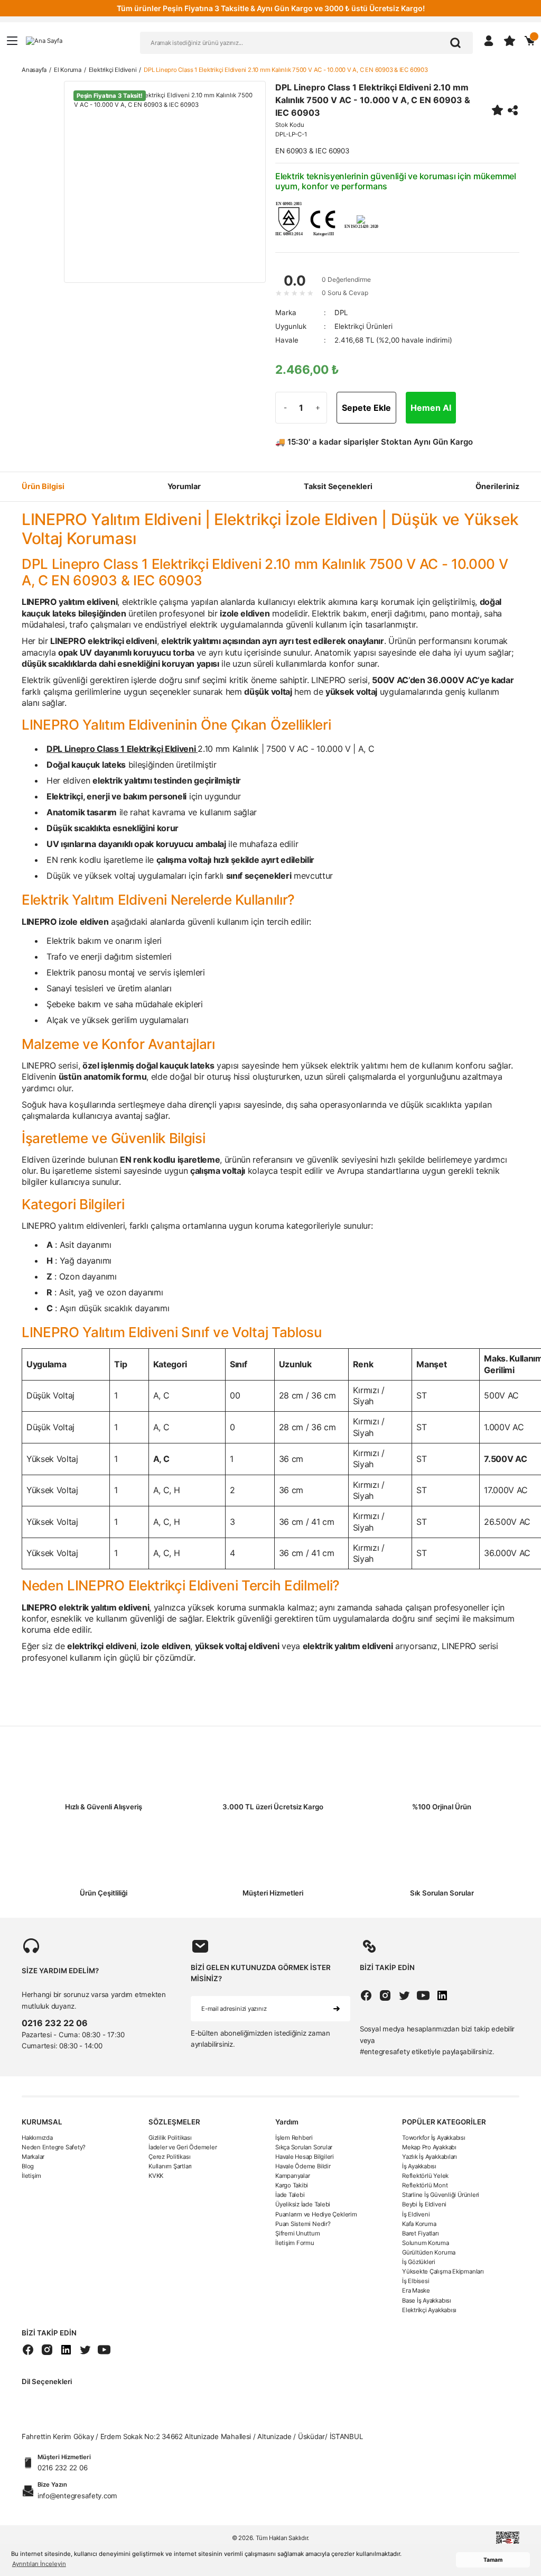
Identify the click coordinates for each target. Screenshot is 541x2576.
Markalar (33, 2157)
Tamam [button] (493, 2560)
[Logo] (44, 40)
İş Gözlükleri (419, 2262)
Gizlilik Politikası (170, 2138)
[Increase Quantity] (317, 408)
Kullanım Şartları (170, 2166)
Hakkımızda (37, 2138)
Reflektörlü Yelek (425, 2176)
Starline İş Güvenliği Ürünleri (441, 2195)
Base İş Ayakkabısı (427, 2301)
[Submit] (337, 2009)
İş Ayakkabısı (419, 2166)
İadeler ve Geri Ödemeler (183, 2147)
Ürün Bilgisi (43, 486)
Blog (28, 2166)
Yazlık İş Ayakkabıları (430, 2157)
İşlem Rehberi (294, 2138)
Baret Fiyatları (421, 2233)
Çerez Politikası (169, 2157)
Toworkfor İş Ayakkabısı (434, 2138)
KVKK (156, 2176)
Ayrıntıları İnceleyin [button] (39, 2564)
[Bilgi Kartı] (288, 218)
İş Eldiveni (416, 2214)
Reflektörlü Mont (425, 2185)
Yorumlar (184, 486)
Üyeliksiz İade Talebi (303, 2204)
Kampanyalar (293, 2176)
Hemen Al (431, 408)
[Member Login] (489, 41)
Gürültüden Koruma (429, 2252)
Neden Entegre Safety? (54, 2147)
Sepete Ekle (366, 408)
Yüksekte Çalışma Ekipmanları (443, 2271)
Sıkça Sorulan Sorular (304, 2147)
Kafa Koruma (419, 2224)
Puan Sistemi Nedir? (303, 2224)
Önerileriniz (497, 486)
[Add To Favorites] (497, 110)
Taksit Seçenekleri (338, 486)
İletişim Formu (295, 2243)
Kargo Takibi (292, 2185)
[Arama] (455, 43)
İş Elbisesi (416, 2281)
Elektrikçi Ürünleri (363, 326)
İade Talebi (290, 2195)
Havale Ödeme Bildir (303, 2166)
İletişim (31, 2176)
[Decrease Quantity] (285, 408)
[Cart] (530, 41)
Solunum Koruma (426, 2243)
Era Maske (416, 2290)
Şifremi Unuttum (298, 2233)
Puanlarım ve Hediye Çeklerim (316, 2214)
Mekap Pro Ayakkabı (429, 2147)
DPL (341, 312)
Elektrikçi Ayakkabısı (429, 2310)
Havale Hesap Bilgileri (305, 2157)
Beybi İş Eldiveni (424, 2204)
